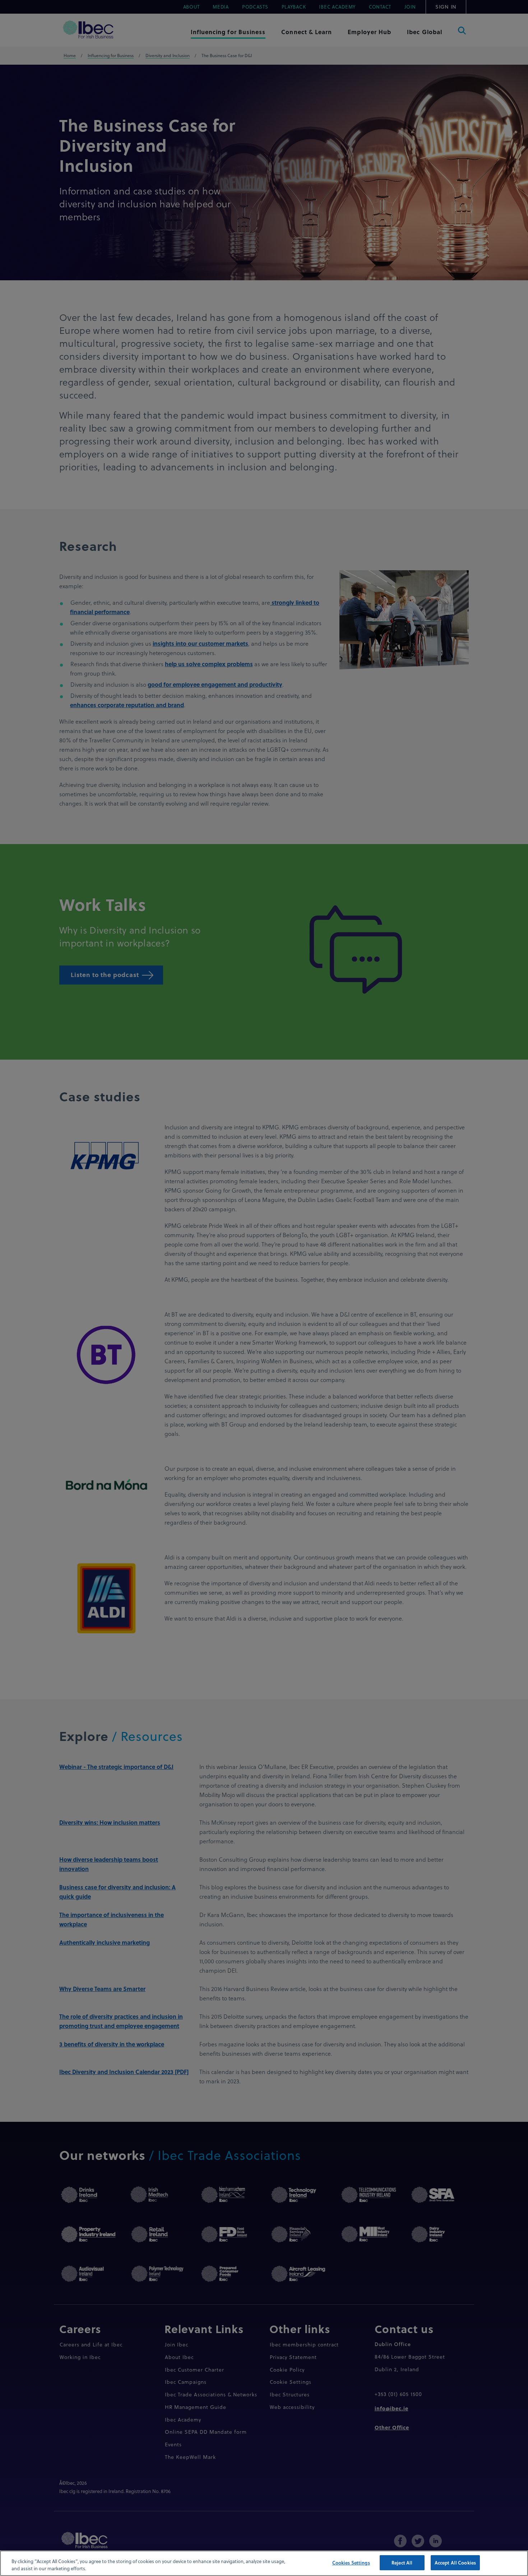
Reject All (402, 2563)
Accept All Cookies (455, 2563)
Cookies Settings (351, 2563)
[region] (264, 2563)
